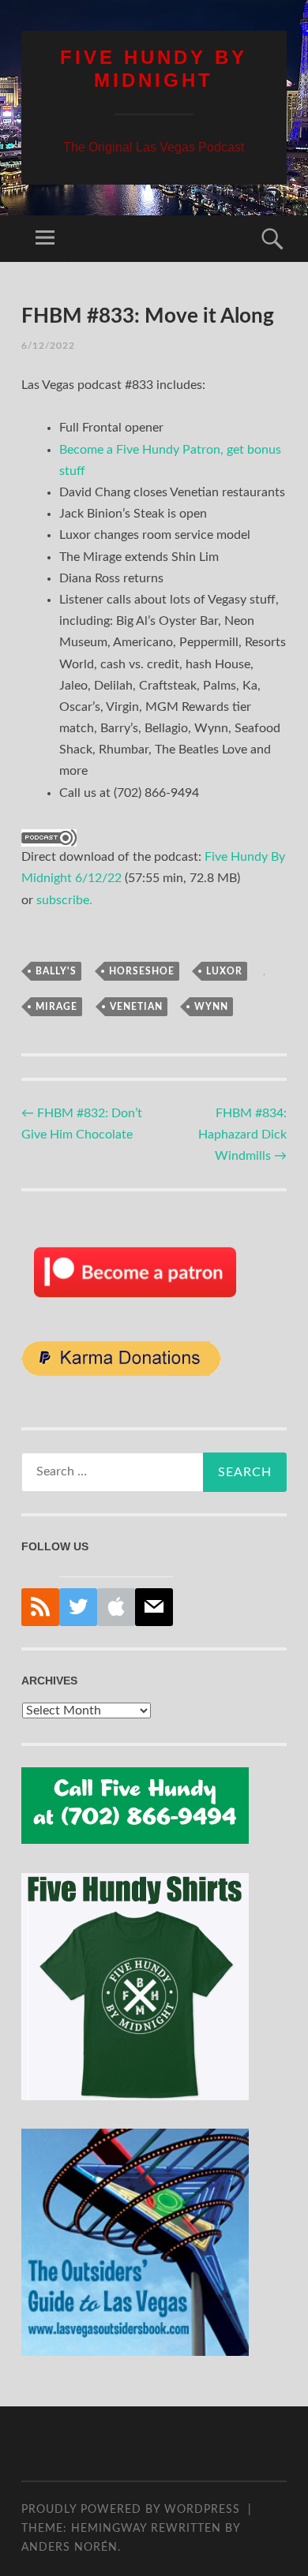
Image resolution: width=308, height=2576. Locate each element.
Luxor (224, 971)
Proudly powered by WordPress (131, 2510)
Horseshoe (142, 971)
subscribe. (64, 900)
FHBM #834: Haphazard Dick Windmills (242, 1135)
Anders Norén (69, 2548)
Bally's (56, 971)
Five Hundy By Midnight (154, 69)
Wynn (211, 1007)
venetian (136, 1007)
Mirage (56, 1007)
